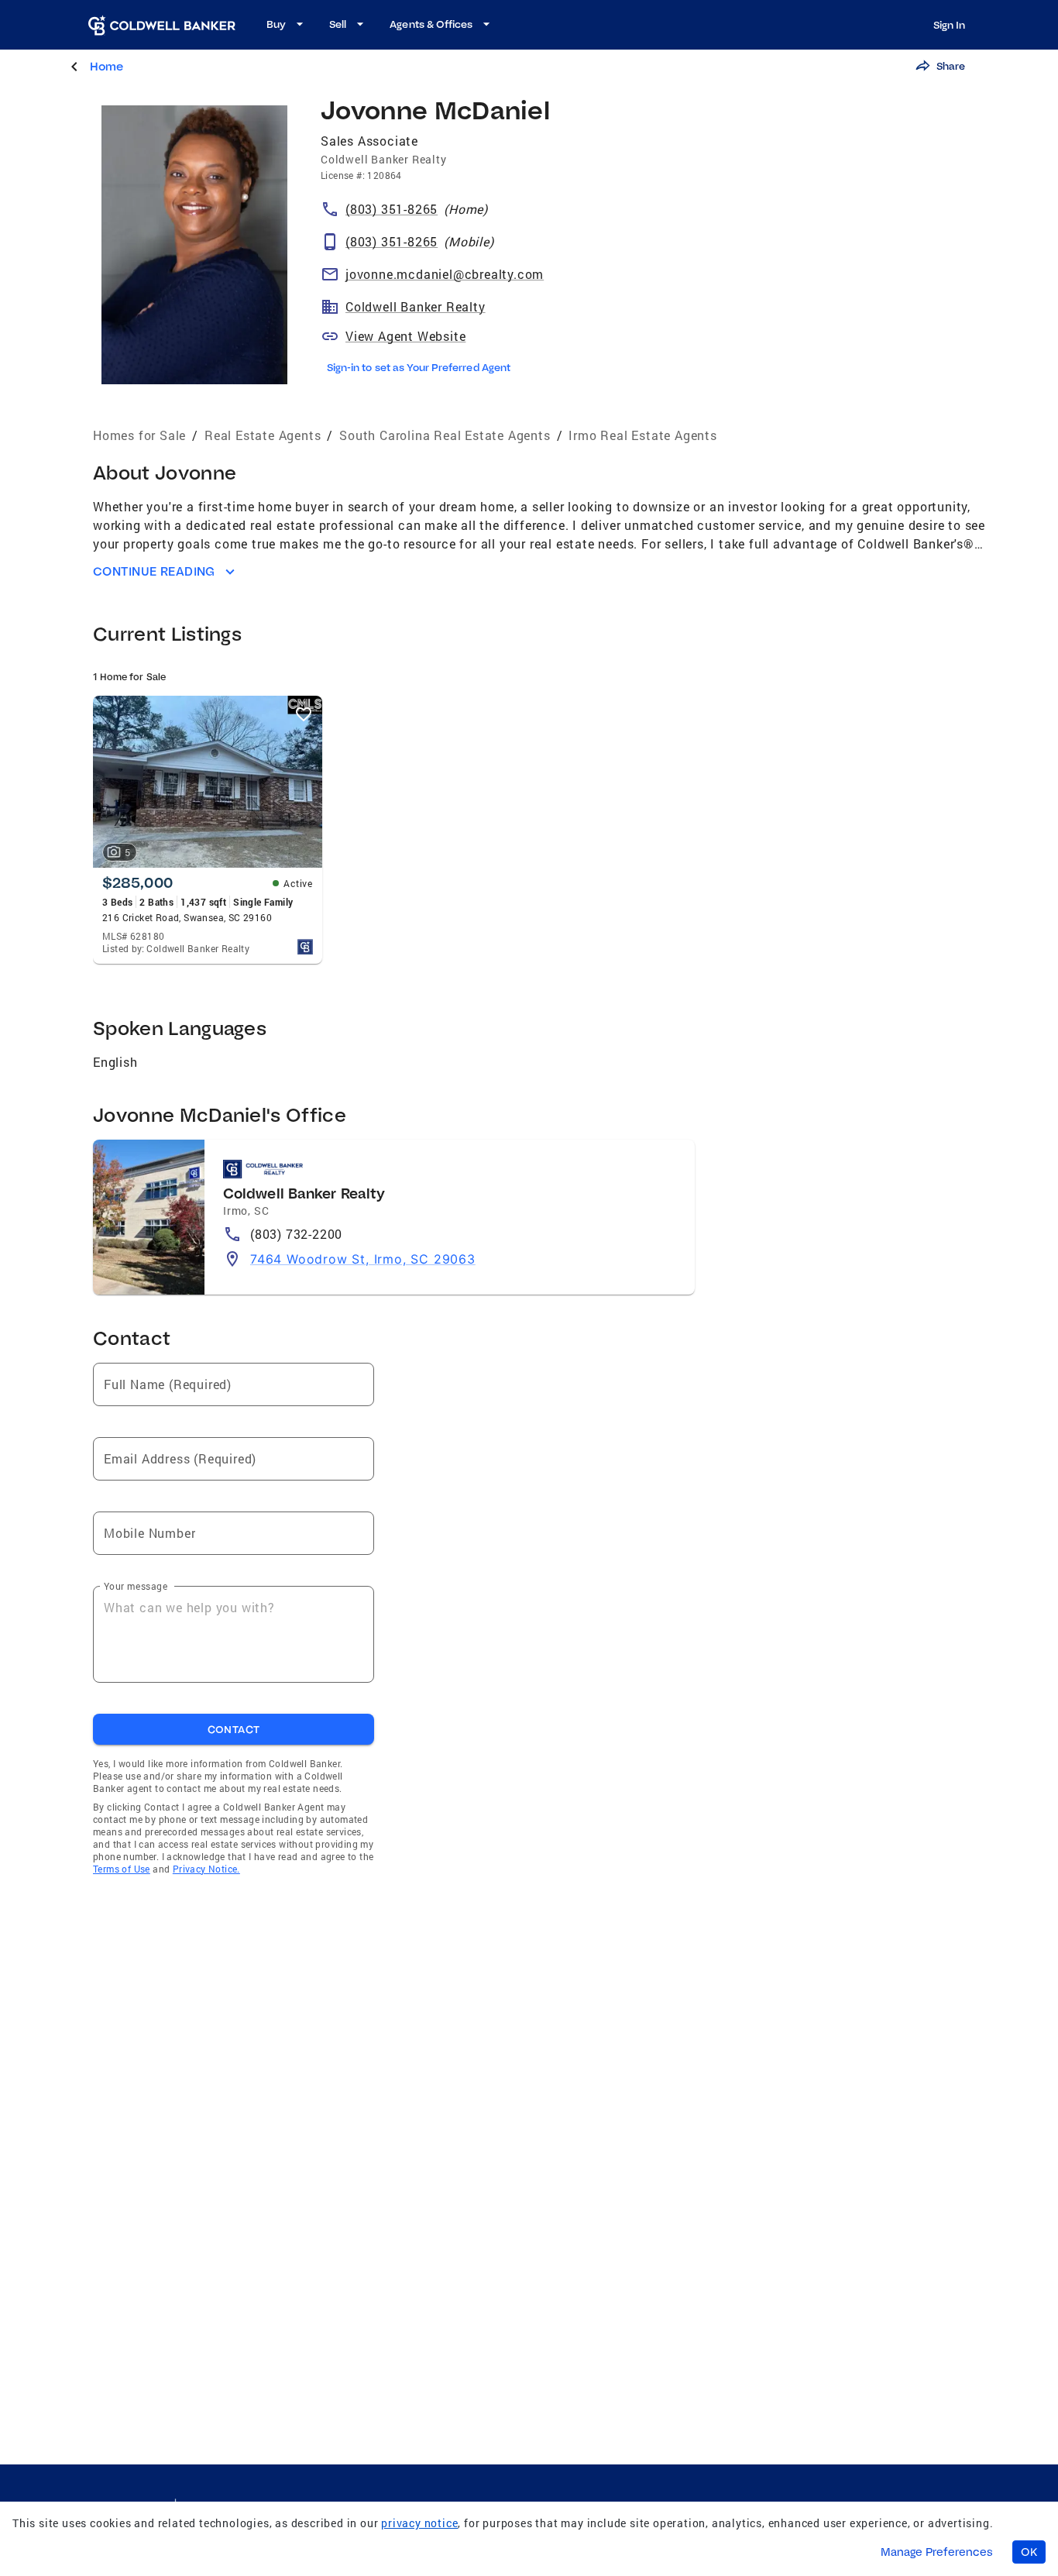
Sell (338, 24)
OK (1029, 2552)
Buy (276, 24)
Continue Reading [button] (154, 571)
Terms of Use (122, 1869)
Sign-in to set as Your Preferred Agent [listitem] (419, 367)
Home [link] (106, 66)
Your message (136, 1586)
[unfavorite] (304, 714)
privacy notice (419, 2523)
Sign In (949, 25)
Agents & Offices (431, 24)
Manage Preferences (937, 2552)
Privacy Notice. (206, 1869)
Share (951, 66)
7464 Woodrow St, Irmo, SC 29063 (363, 1259)
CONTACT (234, 1729)
